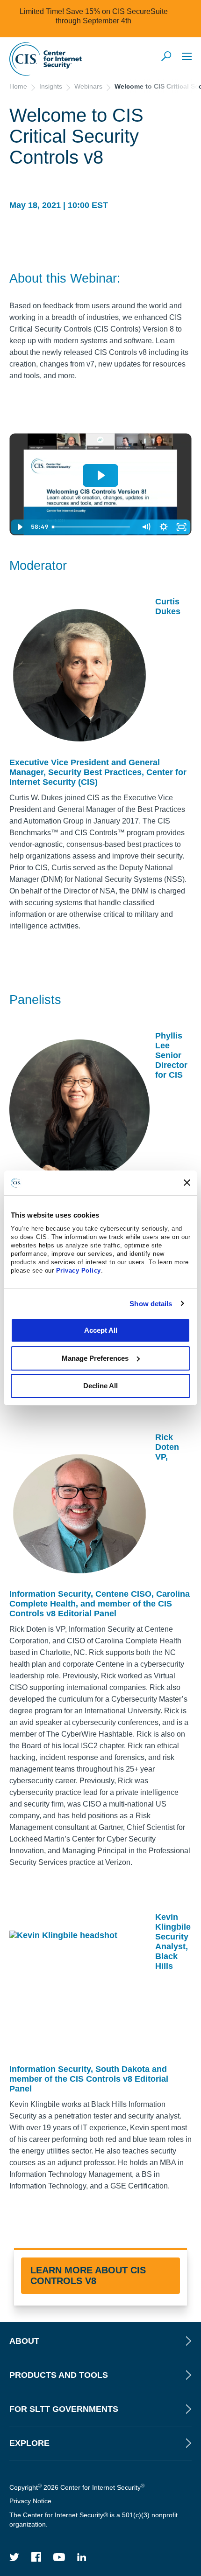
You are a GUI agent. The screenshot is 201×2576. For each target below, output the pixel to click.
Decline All (100, 1386)
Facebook (36, 2557)
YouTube (59, 2557)
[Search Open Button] (167, 57)
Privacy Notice (30, 2501)
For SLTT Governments (64, 2409)
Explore (29, 2443)
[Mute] (146, 527)
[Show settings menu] (164, 527)
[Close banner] (187, 1183)
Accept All (101, 1330)
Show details (151, 1304)
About (24, 2341)
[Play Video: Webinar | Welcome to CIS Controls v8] (100, 475)
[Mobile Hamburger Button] (187, 56)
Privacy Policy (79, 1271)
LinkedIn (82, 2557)
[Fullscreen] (181, 527)
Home (18, 86)
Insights (51, 86)
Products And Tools (59, 2375)
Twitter (14, 2557)
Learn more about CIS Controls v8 (88, 2275)
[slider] (93, 527)
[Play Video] (20, 527)
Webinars (88, 86)
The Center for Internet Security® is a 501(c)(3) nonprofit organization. (93, 2520)
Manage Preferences (95, 1358)
